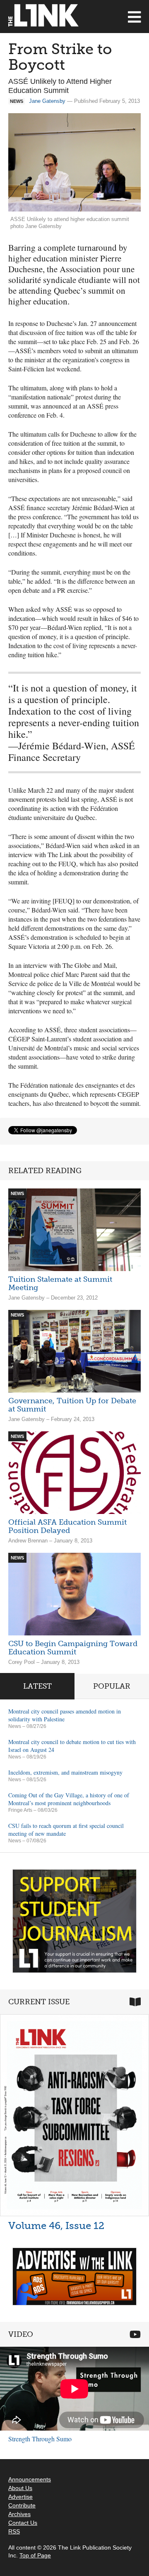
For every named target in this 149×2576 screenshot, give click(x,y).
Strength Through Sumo (40, 2439)
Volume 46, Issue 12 (56, 2225)
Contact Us (23, 2523)
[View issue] (74, 2115)
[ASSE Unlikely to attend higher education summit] (74, 162)
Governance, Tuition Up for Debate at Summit (72, 1405)
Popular (112, 1686)
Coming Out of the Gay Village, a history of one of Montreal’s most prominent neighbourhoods (69, 1799)
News (15, 1726)
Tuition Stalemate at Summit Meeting (60, 1283)
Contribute (22, 2505)
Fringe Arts (20, 1810)
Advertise (20, 2497)
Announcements (30, 2479)
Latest (37, 1686)
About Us (20, 2488)
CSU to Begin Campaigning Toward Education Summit (73, 1648)
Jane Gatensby (47, 101)
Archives (19, 2514)
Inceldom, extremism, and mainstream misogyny (65, 1772)
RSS (14, 2531)
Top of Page (35, 2555)
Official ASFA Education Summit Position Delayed (67, 1526)
